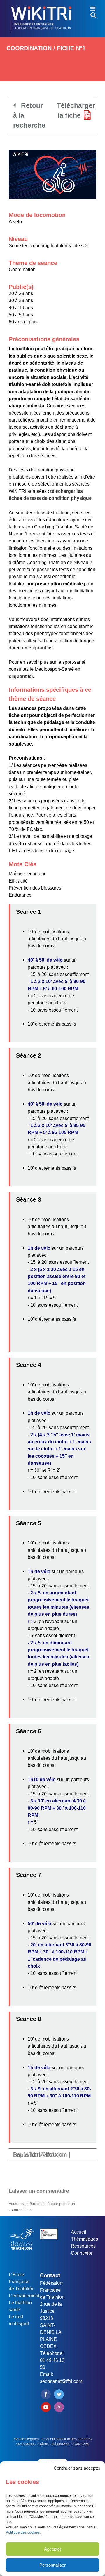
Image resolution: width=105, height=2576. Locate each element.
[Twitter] (59, 2394)
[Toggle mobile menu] (93, 9)
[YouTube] (46, 2407)
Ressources (83, 2246)
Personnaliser (52, 2565)
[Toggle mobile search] (93, 15)
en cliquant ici (37, 648)
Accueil (79, 2232)
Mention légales (26, 2439)
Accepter (53, 2549)
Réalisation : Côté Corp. (71, 2444)
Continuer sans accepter (77, 2468)
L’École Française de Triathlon (21, 2282)
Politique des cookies (23, 2532)
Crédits (43, 2444)
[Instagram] (59, 2407)
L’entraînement (24, 2296)
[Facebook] (46, 2394)
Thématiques (84, 2239)
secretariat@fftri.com (61, 2381)
